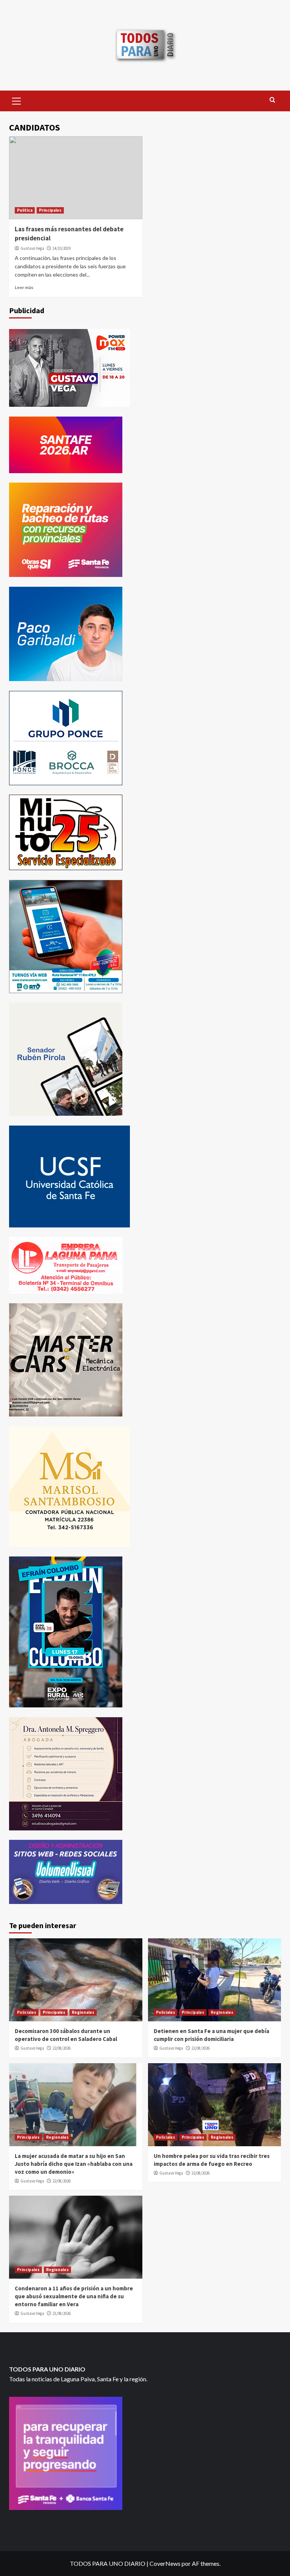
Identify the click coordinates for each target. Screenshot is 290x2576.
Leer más (24, 287)
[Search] (272, 100)
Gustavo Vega (32, 248)
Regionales (83, 2012)
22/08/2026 (62, 2048)
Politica (25, 210)
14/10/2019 (62, 248)
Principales (50, 210)
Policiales (27, 2012)
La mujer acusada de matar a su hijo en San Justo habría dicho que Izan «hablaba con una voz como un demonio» (74, 2164)
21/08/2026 (62, 2313)
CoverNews (165, 2563)
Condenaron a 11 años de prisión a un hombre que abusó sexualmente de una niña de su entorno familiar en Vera (74, 2296)
